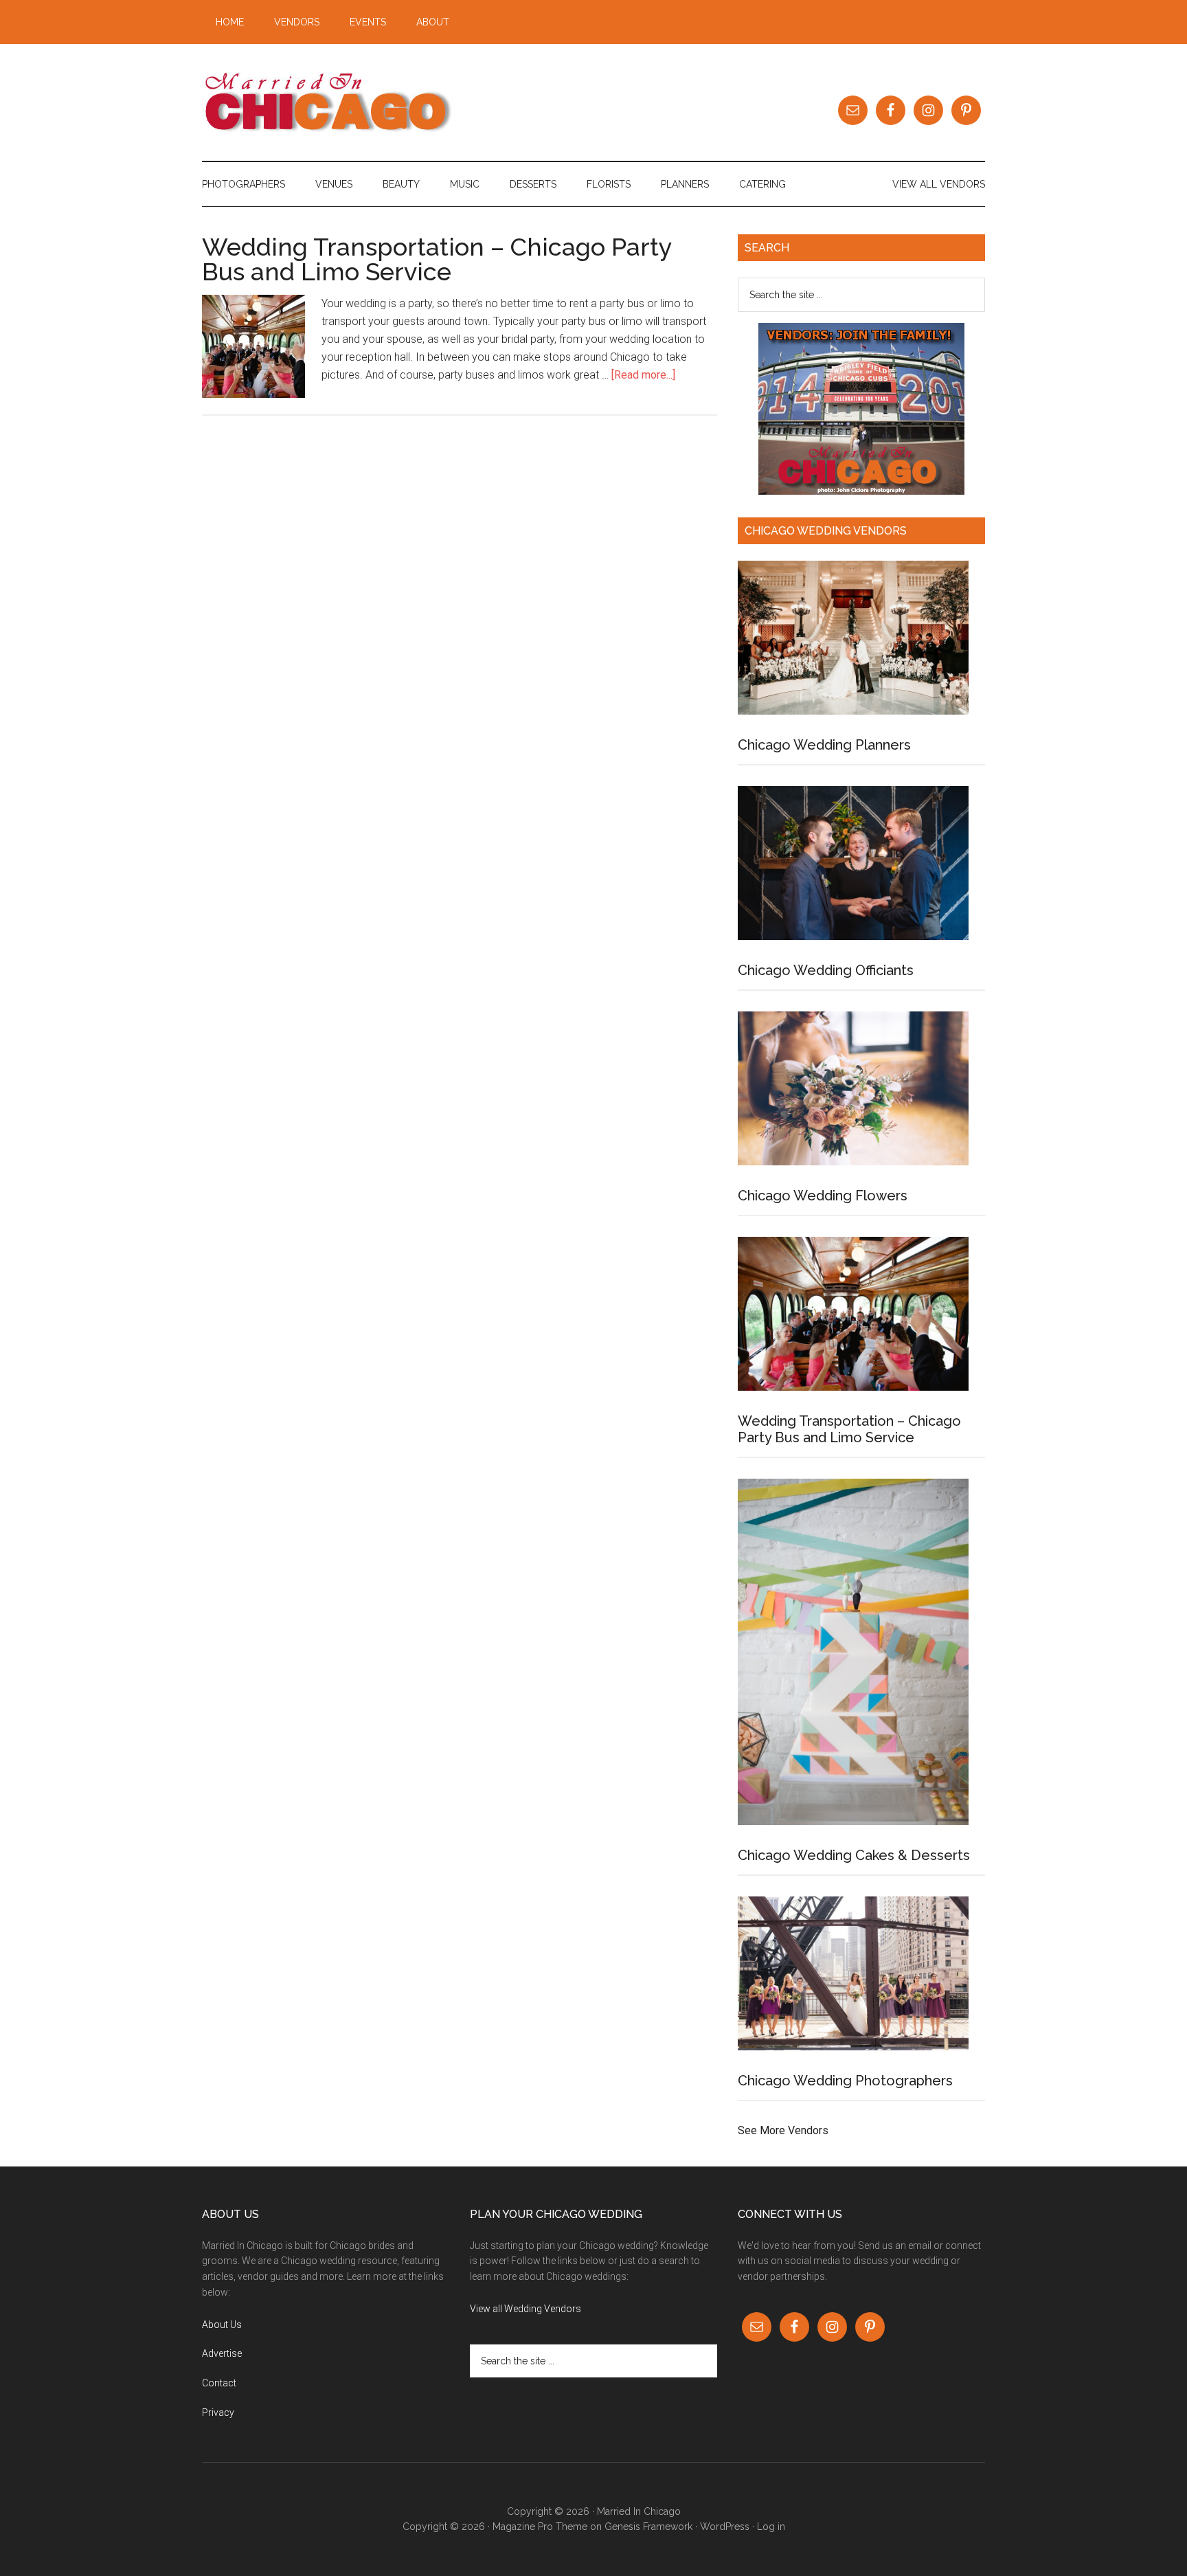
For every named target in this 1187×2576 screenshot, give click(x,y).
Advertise (222, 2353)
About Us (222, 2325)
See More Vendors (783, 2130)
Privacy (218, 2412)
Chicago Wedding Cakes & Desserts (854, 1855)
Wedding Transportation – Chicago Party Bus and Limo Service (437, 259)
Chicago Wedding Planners (824, 745)
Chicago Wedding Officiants (826, 970)
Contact (219, 2383)
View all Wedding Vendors (525, 2309)
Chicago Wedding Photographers (845, 2081)
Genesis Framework (648, 2527)
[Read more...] (643, 375)
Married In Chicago (332, 102)
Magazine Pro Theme (540, 2527)
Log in (771, 2527)
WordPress (725, 2527)
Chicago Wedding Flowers (823, 1196)
